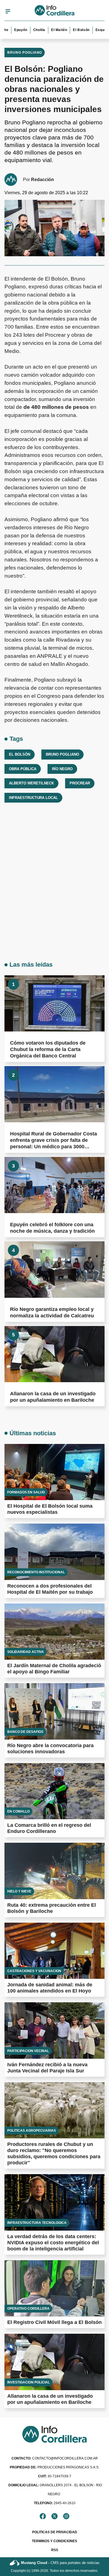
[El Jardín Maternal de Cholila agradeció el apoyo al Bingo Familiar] (54, 1632)
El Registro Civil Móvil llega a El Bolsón (54, 2322)
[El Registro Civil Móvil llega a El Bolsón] (54, 2288)
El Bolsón (70, 30)
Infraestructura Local (33, 798)
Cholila (28, 30)
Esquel (90, 30)
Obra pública (23, 769)
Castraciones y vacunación (34, 1971)
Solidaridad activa (26, 1652)
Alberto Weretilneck (31, 783)
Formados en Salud (26, 1492)
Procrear (80, 783)
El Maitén (48, 30)
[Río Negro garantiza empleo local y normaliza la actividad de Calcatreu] (54, 1269)
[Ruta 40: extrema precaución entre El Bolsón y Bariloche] (54, 1871)
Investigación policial (29, 2382)
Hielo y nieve (19, 1891)
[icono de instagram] (66, 2516)
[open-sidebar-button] (8, 11)
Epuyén (9, 30)
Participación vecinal (28, 2051)
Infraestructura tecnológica (37, 2223)
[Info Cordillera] (55, 11)
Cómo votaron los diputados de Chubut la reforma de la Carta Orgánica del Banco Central (48, 1049)
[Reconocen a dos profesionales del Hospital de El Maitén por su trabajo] (54, 1552)
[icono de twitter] (54, 2516)
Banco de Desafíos (25, 1732)
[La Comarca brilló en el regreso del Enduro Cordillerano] (54, 1791)
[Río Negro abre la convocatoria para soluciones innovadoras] (54, 1711)
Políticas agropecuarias (32, 2131)
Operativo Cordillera (28, 2309)
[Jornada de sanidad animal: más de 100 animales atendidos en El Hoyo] (54, 1951)
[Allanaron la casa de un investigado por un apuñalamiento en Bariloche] (54, 1354)
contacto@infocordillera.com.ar (55, 2458)
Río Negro (62, 769)
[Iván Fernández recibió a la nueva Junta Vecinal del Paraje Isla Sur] (54, 2031)
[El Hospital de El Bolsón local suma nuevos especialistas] (54, 1472)
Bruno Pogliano (25, 53)
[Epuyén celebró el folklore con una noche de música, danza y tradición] (54, 1185)
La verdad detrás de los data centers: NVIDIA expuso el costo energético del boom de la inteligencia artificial (53, 2243)
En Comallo (18, 1811)
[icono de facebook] (43, 2516)
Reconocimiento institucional (36, 1572)
